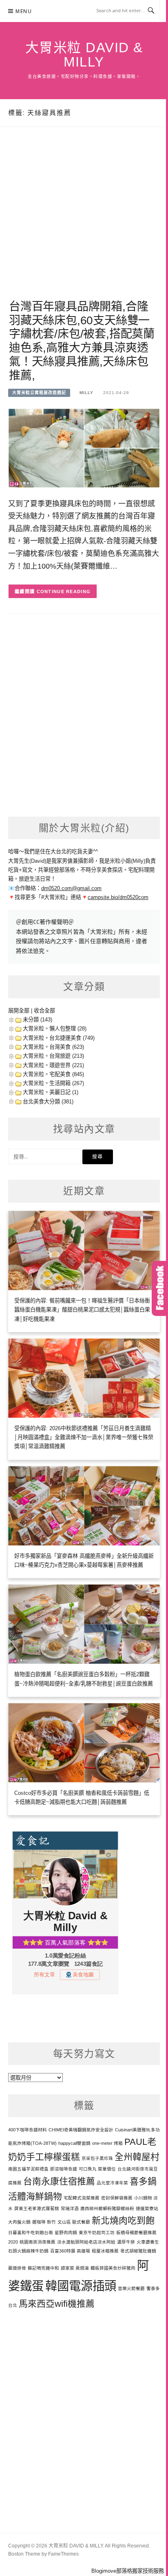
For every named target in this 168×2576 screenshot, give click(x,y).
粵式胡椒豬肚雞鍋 (138, 2251)
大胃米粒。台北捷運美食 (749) (59, 1038)
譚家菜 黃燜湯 (75, 2268)
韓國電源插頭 (81, 2286)
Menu (24, 11)
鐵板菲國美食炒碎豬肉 (113, 2268)
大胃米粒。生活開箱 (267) (53, 1083)
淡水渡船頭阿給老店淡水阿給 (86, 2242)
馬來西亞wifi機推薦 (57, 2304)
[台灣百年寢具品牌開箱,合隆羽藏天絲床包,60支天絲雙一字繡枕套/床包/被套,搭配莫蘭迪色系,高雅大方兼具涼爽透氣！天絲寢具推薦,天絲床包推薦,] (84, 448)
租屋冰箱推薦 (105, 2251)
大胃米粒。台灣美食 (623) (53, 1047)
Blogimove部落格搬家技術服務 (128, 2571)
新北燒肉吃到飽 (123, 2220)
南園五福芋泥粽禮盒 (28, 2169)
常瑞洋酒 (70, 2208)
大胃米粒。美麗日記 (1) (51, 1092)
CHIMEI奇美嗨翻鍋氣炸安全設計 (81, 2130)
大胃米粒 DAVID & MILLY (84, 55)
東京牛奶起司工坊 (97, 2233)
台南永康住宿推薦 (59, 2181)
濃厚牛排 (126, 2242)
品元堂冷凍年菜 (112, 2183)
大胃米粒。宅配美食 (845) (53, 1074)
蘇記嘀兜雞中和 (43, 2268)
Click (160, 1288)
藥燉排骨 (17, 2268)
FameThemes (63, 2554)
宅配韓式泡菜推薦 (82, 2198)
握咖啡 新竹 (44, 2222)
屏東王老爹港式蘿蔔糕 (37, 2208)
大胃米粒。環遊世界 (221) (53, 1065)
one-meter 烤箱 (107, 2143)
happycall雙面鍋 (74, 2143)
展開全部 (19, 1011)
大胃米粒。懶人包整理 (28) (55, 1029)
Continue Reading (64, 591)
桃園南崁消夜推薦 (38, 2242)
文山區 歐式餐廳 (74, 2222)
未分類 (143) (38, 1020)
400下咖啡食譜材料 (28, 2130)
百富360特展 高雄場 (70, 2251)
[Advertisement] (84, 223)
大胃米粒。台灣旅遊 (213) (53, 1056)
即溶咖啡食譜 (64, 2169)
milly (86, 393)
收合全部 (44, 1011)
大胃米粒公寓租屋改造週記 (39, 393)
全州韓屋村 (137, 2157)
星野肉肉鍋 (66, 2233)
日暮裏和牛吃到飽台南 (31, 2233)
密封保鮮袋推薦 (117, 2198)
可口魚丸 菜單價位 (97, 2169)
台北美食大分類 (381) (48, 1102)
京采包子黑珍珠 (97, 2158)
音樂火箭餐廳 (131, 2288)
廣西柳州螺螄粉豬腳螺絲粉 (107, 2208)
